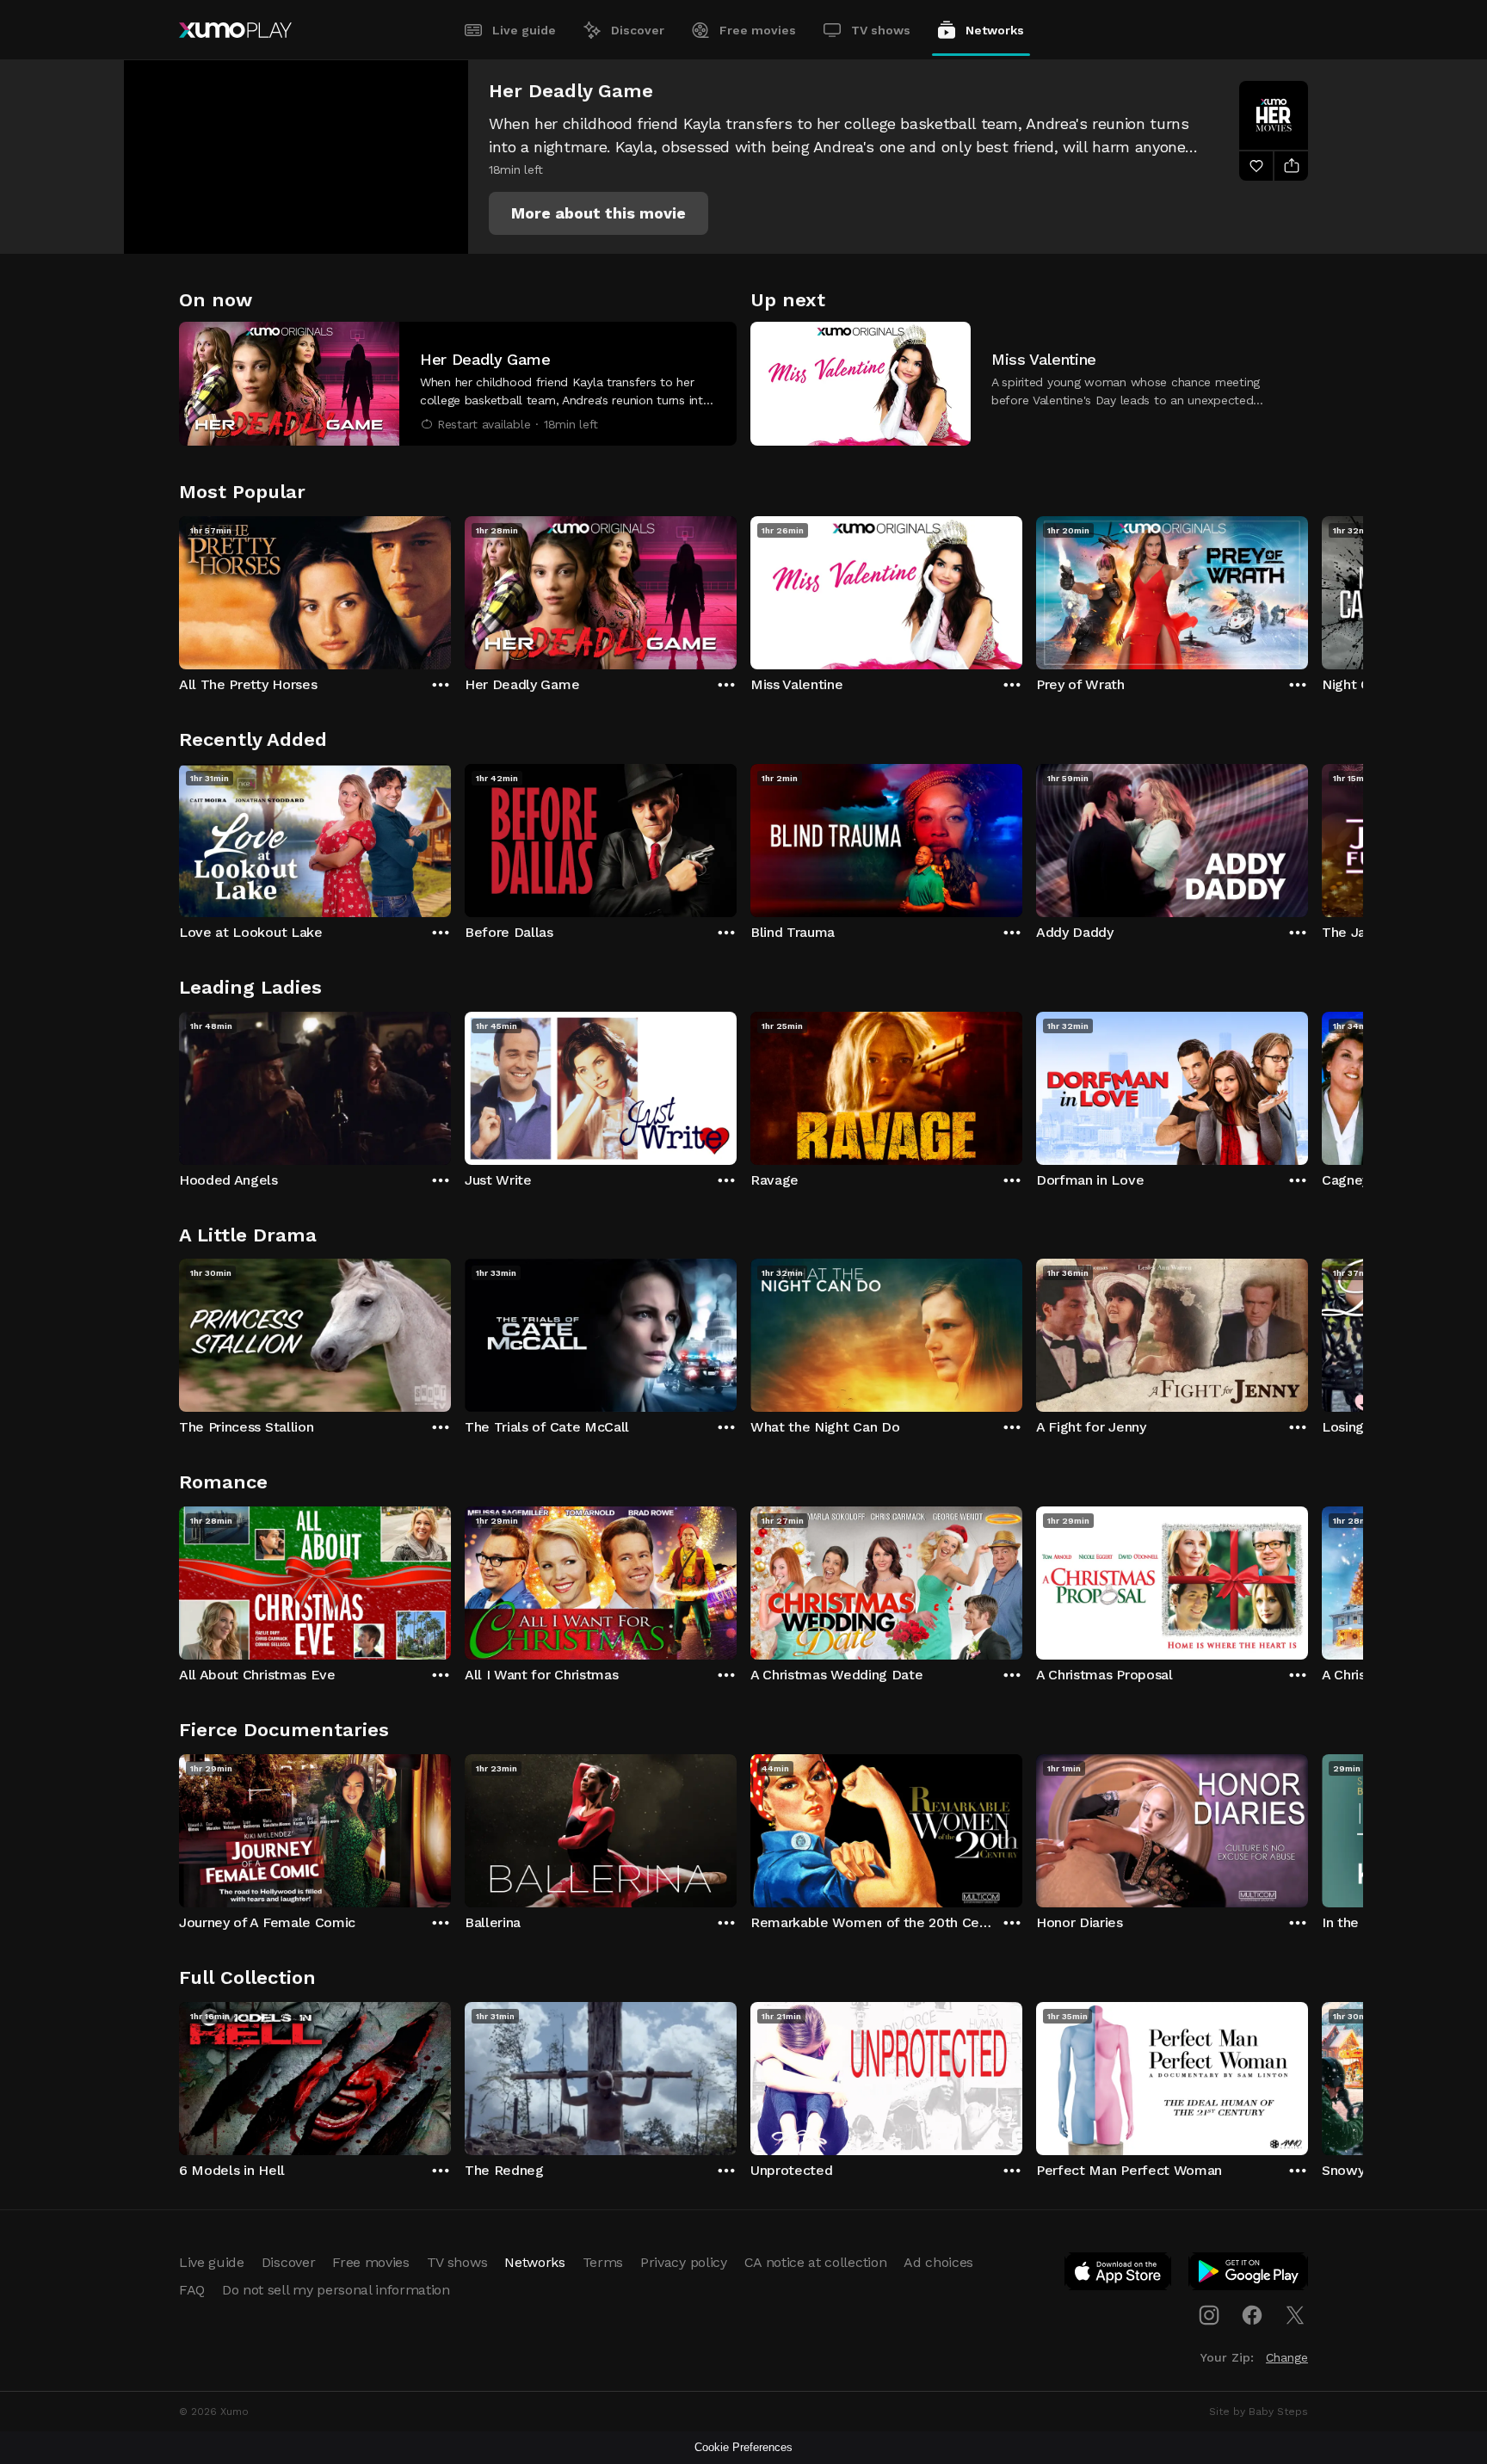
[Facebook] (1252, 2315)
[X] (1295, 2315)
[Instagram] (1209, 2315)
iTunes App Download (1119, 2275)
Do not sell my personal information (336, 2290)
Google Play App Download (1249, 2275)
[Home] (235, 30)
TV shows (881, 30)
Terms (603, 2262)
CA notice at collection (816, 2262)
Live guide (524, 30)
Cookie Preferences (743, 2447)
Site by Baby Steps (1259, 2412)
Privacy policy (684, 2262)
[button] (599, 213)
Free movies (758, 30)
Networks (995, 30)
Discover (638, 30)
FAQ (192, 2290)
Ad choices (938, 2262)
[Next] (1308, 588)
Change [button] (1287, 2357)
